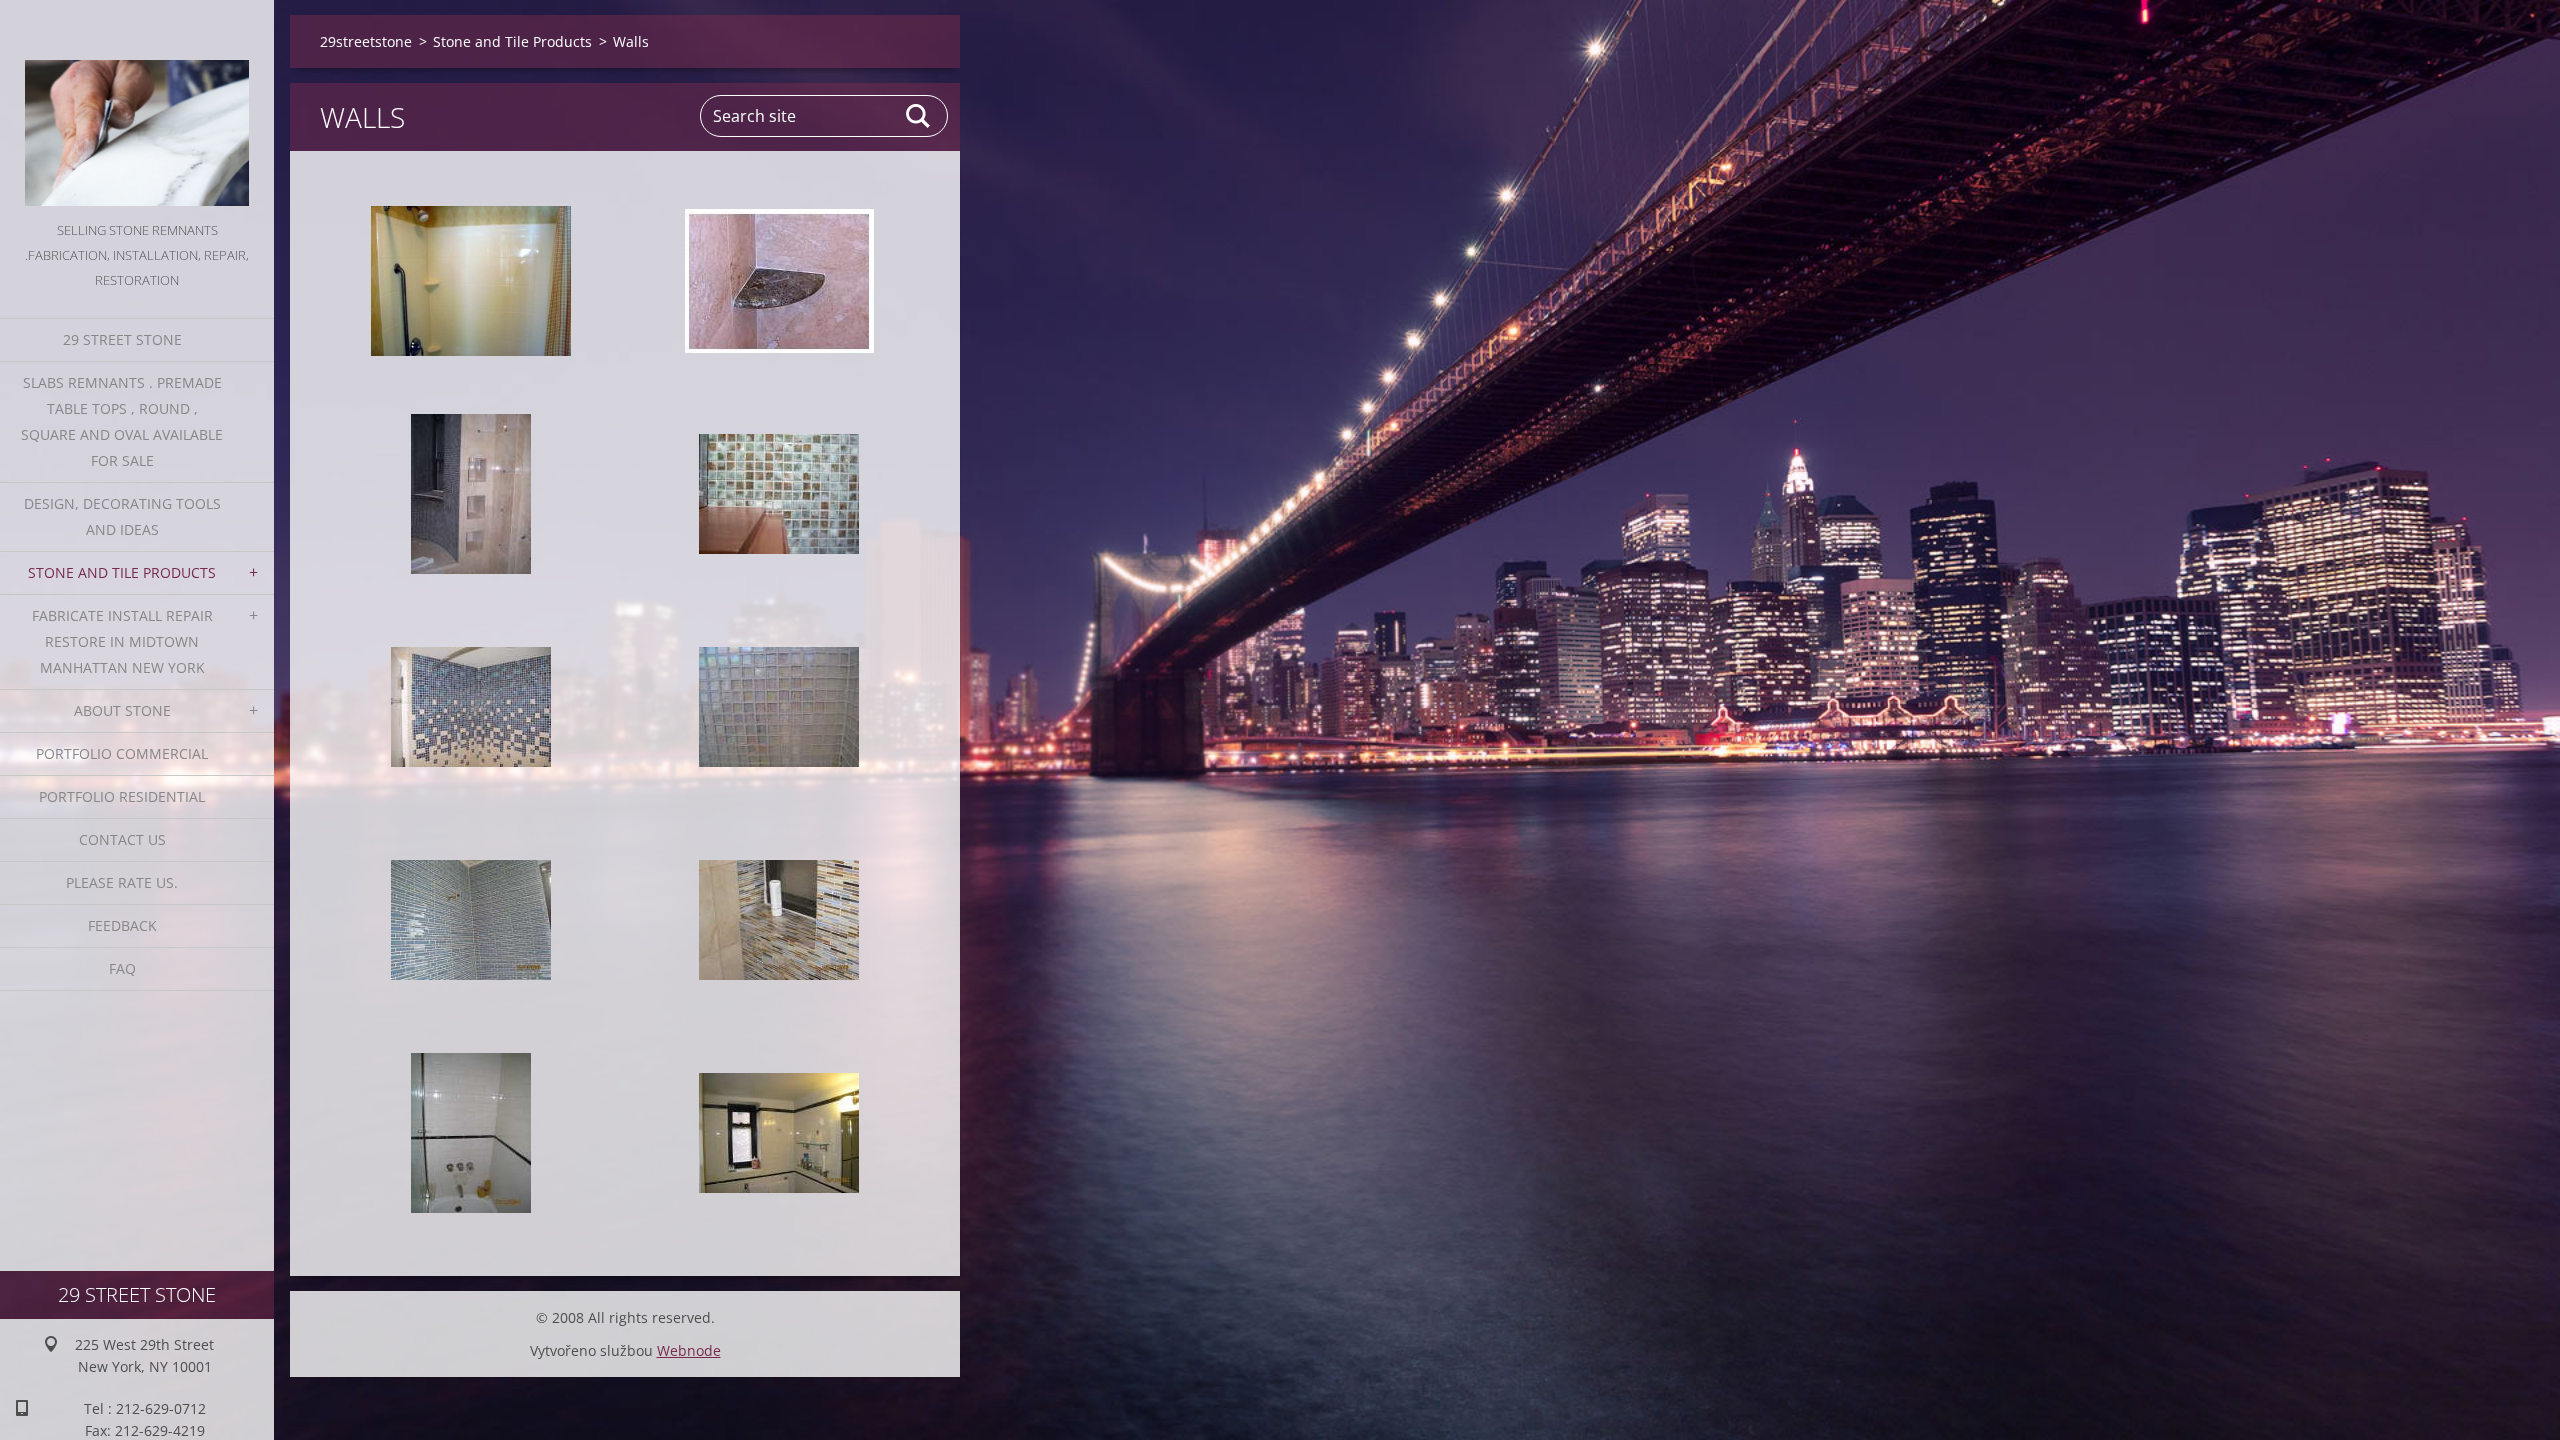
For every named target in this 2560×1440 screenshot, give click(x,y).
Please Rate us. (122, 882)
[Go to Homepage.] (137, 109)
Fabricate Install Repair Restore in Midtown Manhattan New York (122, 641)
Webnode (689, 1350)
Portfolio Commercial (122, 753)
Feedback (122, 925)
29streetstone (366, 41)
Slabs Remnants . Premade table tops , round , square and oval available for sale (122, 421)
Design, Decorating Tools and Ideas (122, 516)
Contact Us (122, 839)
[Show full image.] (471, 281)
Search (919, 116)
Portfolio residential (122, 796)
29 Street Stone (122, 339)
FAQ (122, 968)
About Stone (122, 710)
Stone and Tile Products (122, 572)
